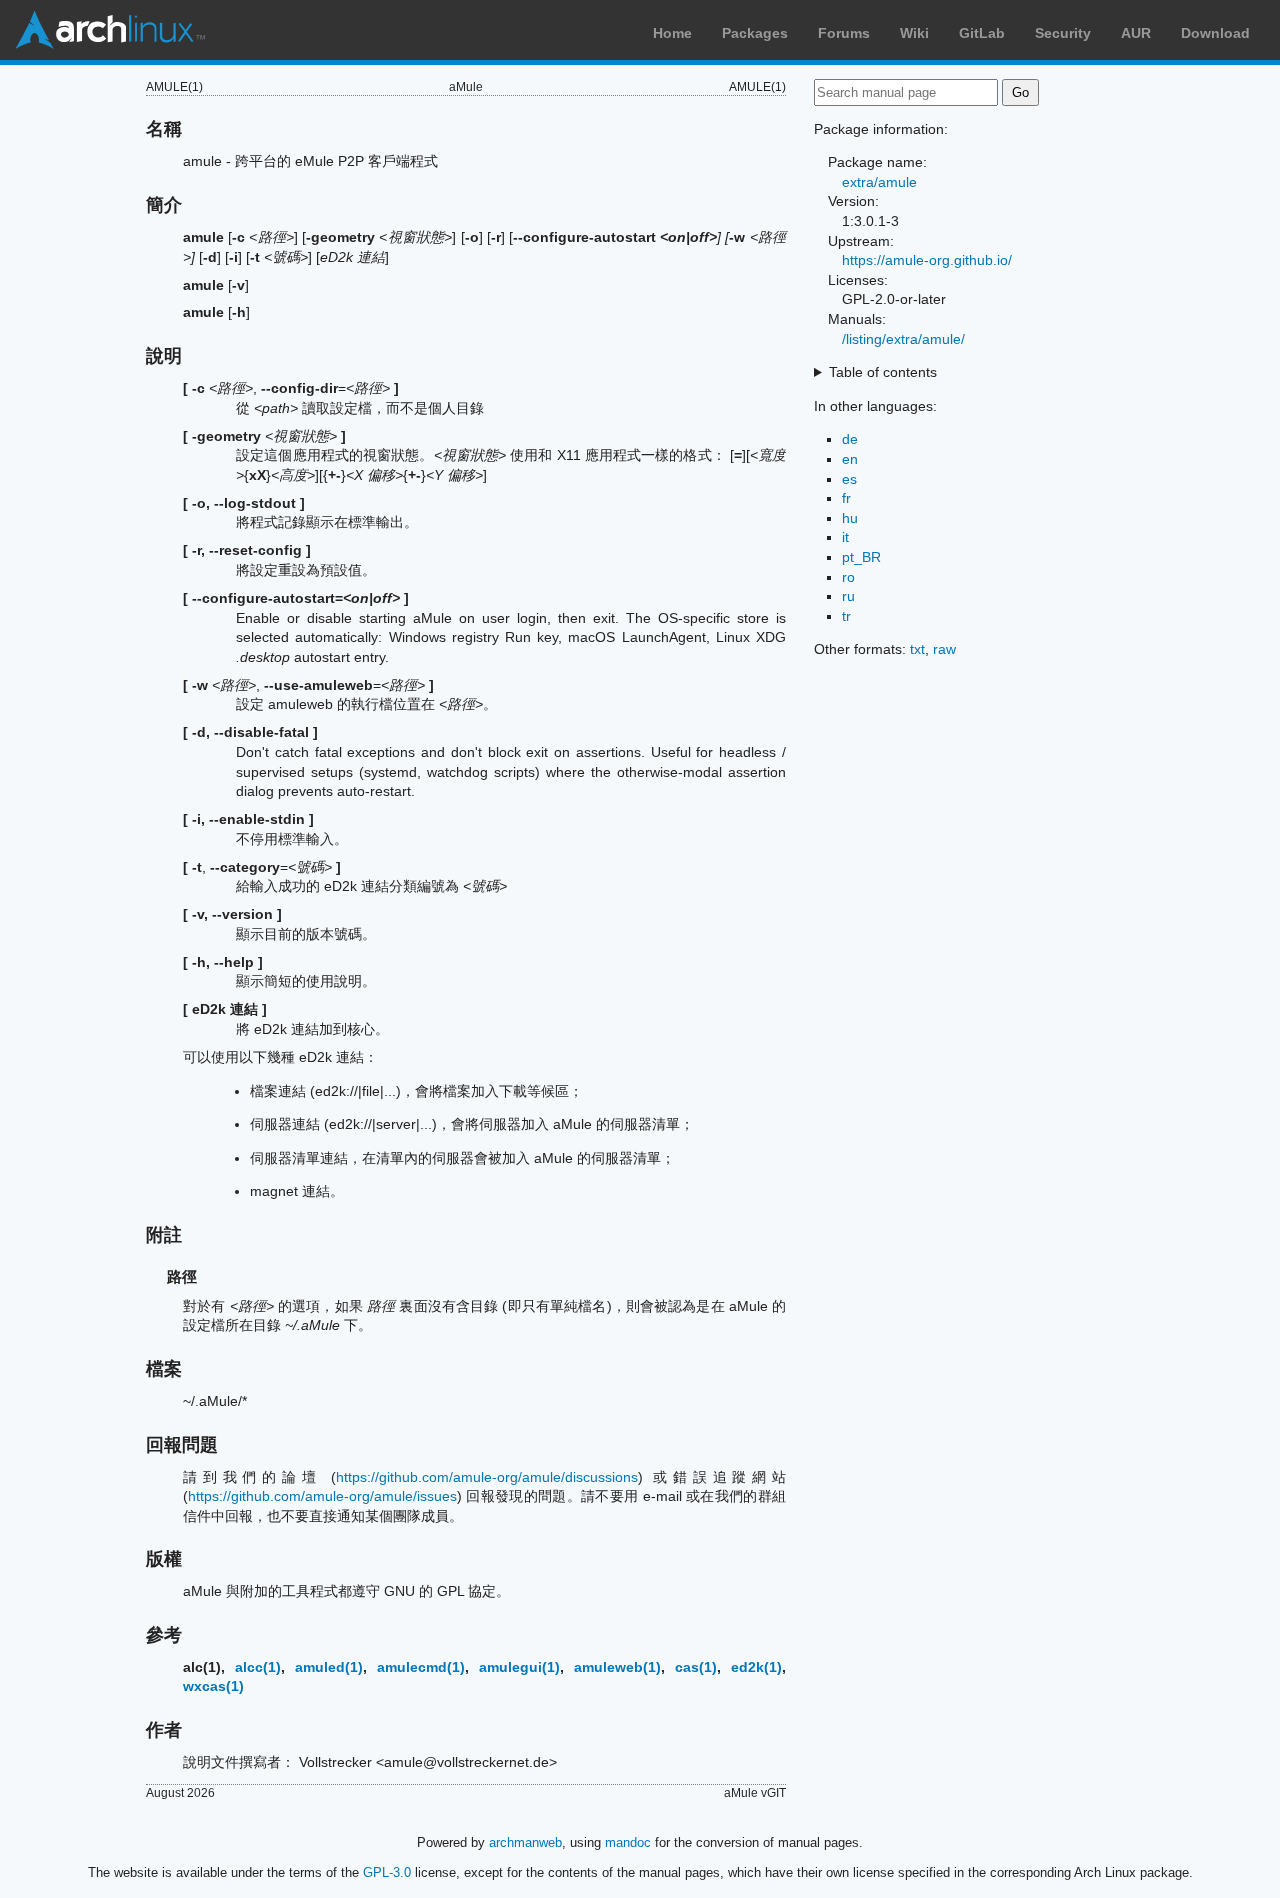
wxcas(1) (213, 1686)
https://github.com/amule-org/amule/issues (322, 1496)
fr (846, 498)
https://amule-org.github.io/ (927, 260)
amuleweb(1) (617, 1667)
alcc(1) (258, 1667)
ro (848, 577)
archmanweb (525, 1842)
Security (1063, 33)
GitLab (982, 33)
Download (1215, 33)
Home (672, 33)
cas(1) (696, 1667)
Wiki (914, 33)
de (850, 439)
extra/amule (879, 182)
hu (850, 518)
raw (944, 649)
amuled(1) (329, 1667)
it (845, 537)
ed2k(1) (756, 1667)
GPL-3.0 (387, 1872)
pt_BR (861, 557)
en (850, 459)
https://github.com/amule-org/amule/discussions (487, 1477)
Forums (844, 33)
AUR (1136, 33)
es (849, 479)
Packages (755, 33)
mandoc (628, 1842)
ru (848, 596)
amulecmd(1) (421, 1667)
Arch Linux (110, 30)
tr (846, 616)
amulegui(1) (519, 1667)
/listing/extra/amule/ (903, 339)
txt (917, 649)
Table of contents (883, 372)
